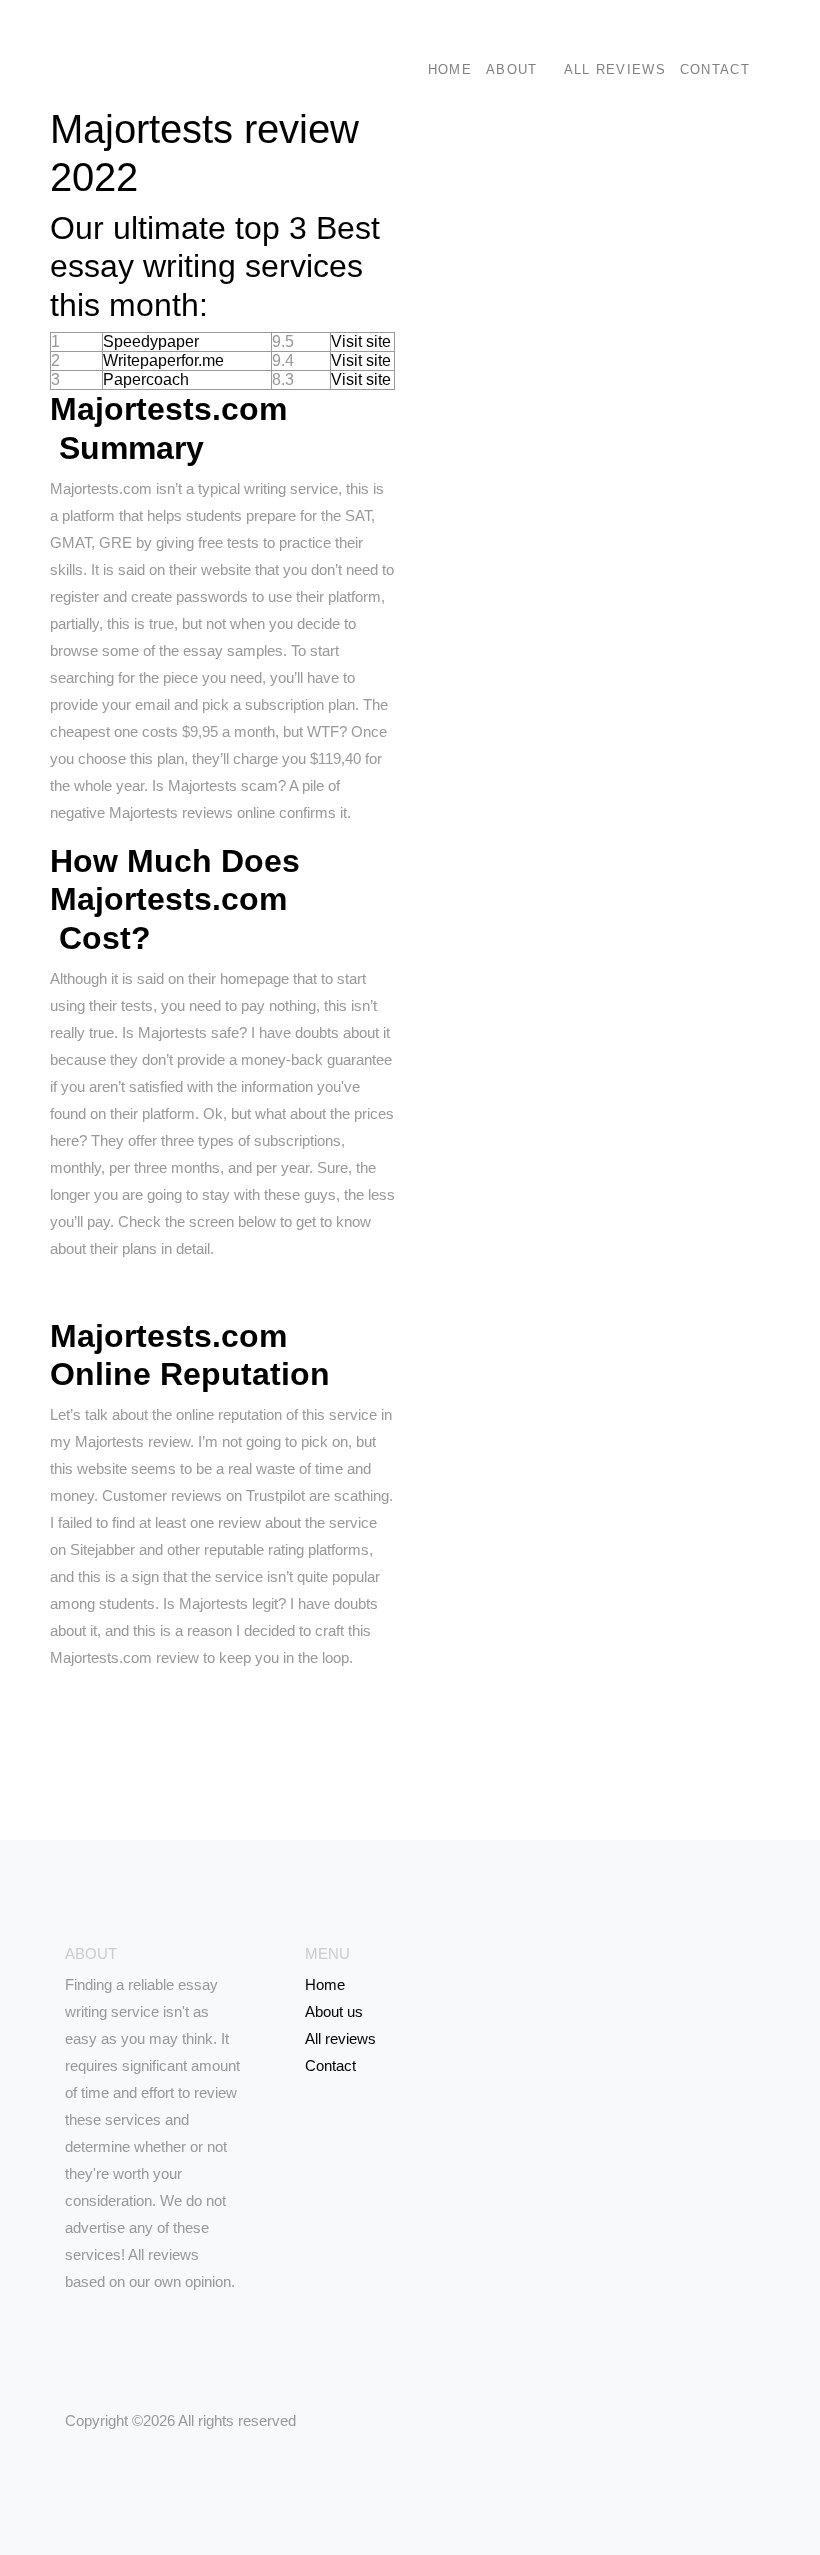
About (512, 69)
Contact (715, 69)
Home (450, 69)
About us (334, 2011)
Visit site (361, 341)
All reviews (615, 69)
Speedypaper (151, 341)
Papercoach (146, 379)
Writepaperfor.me (163, 360)
